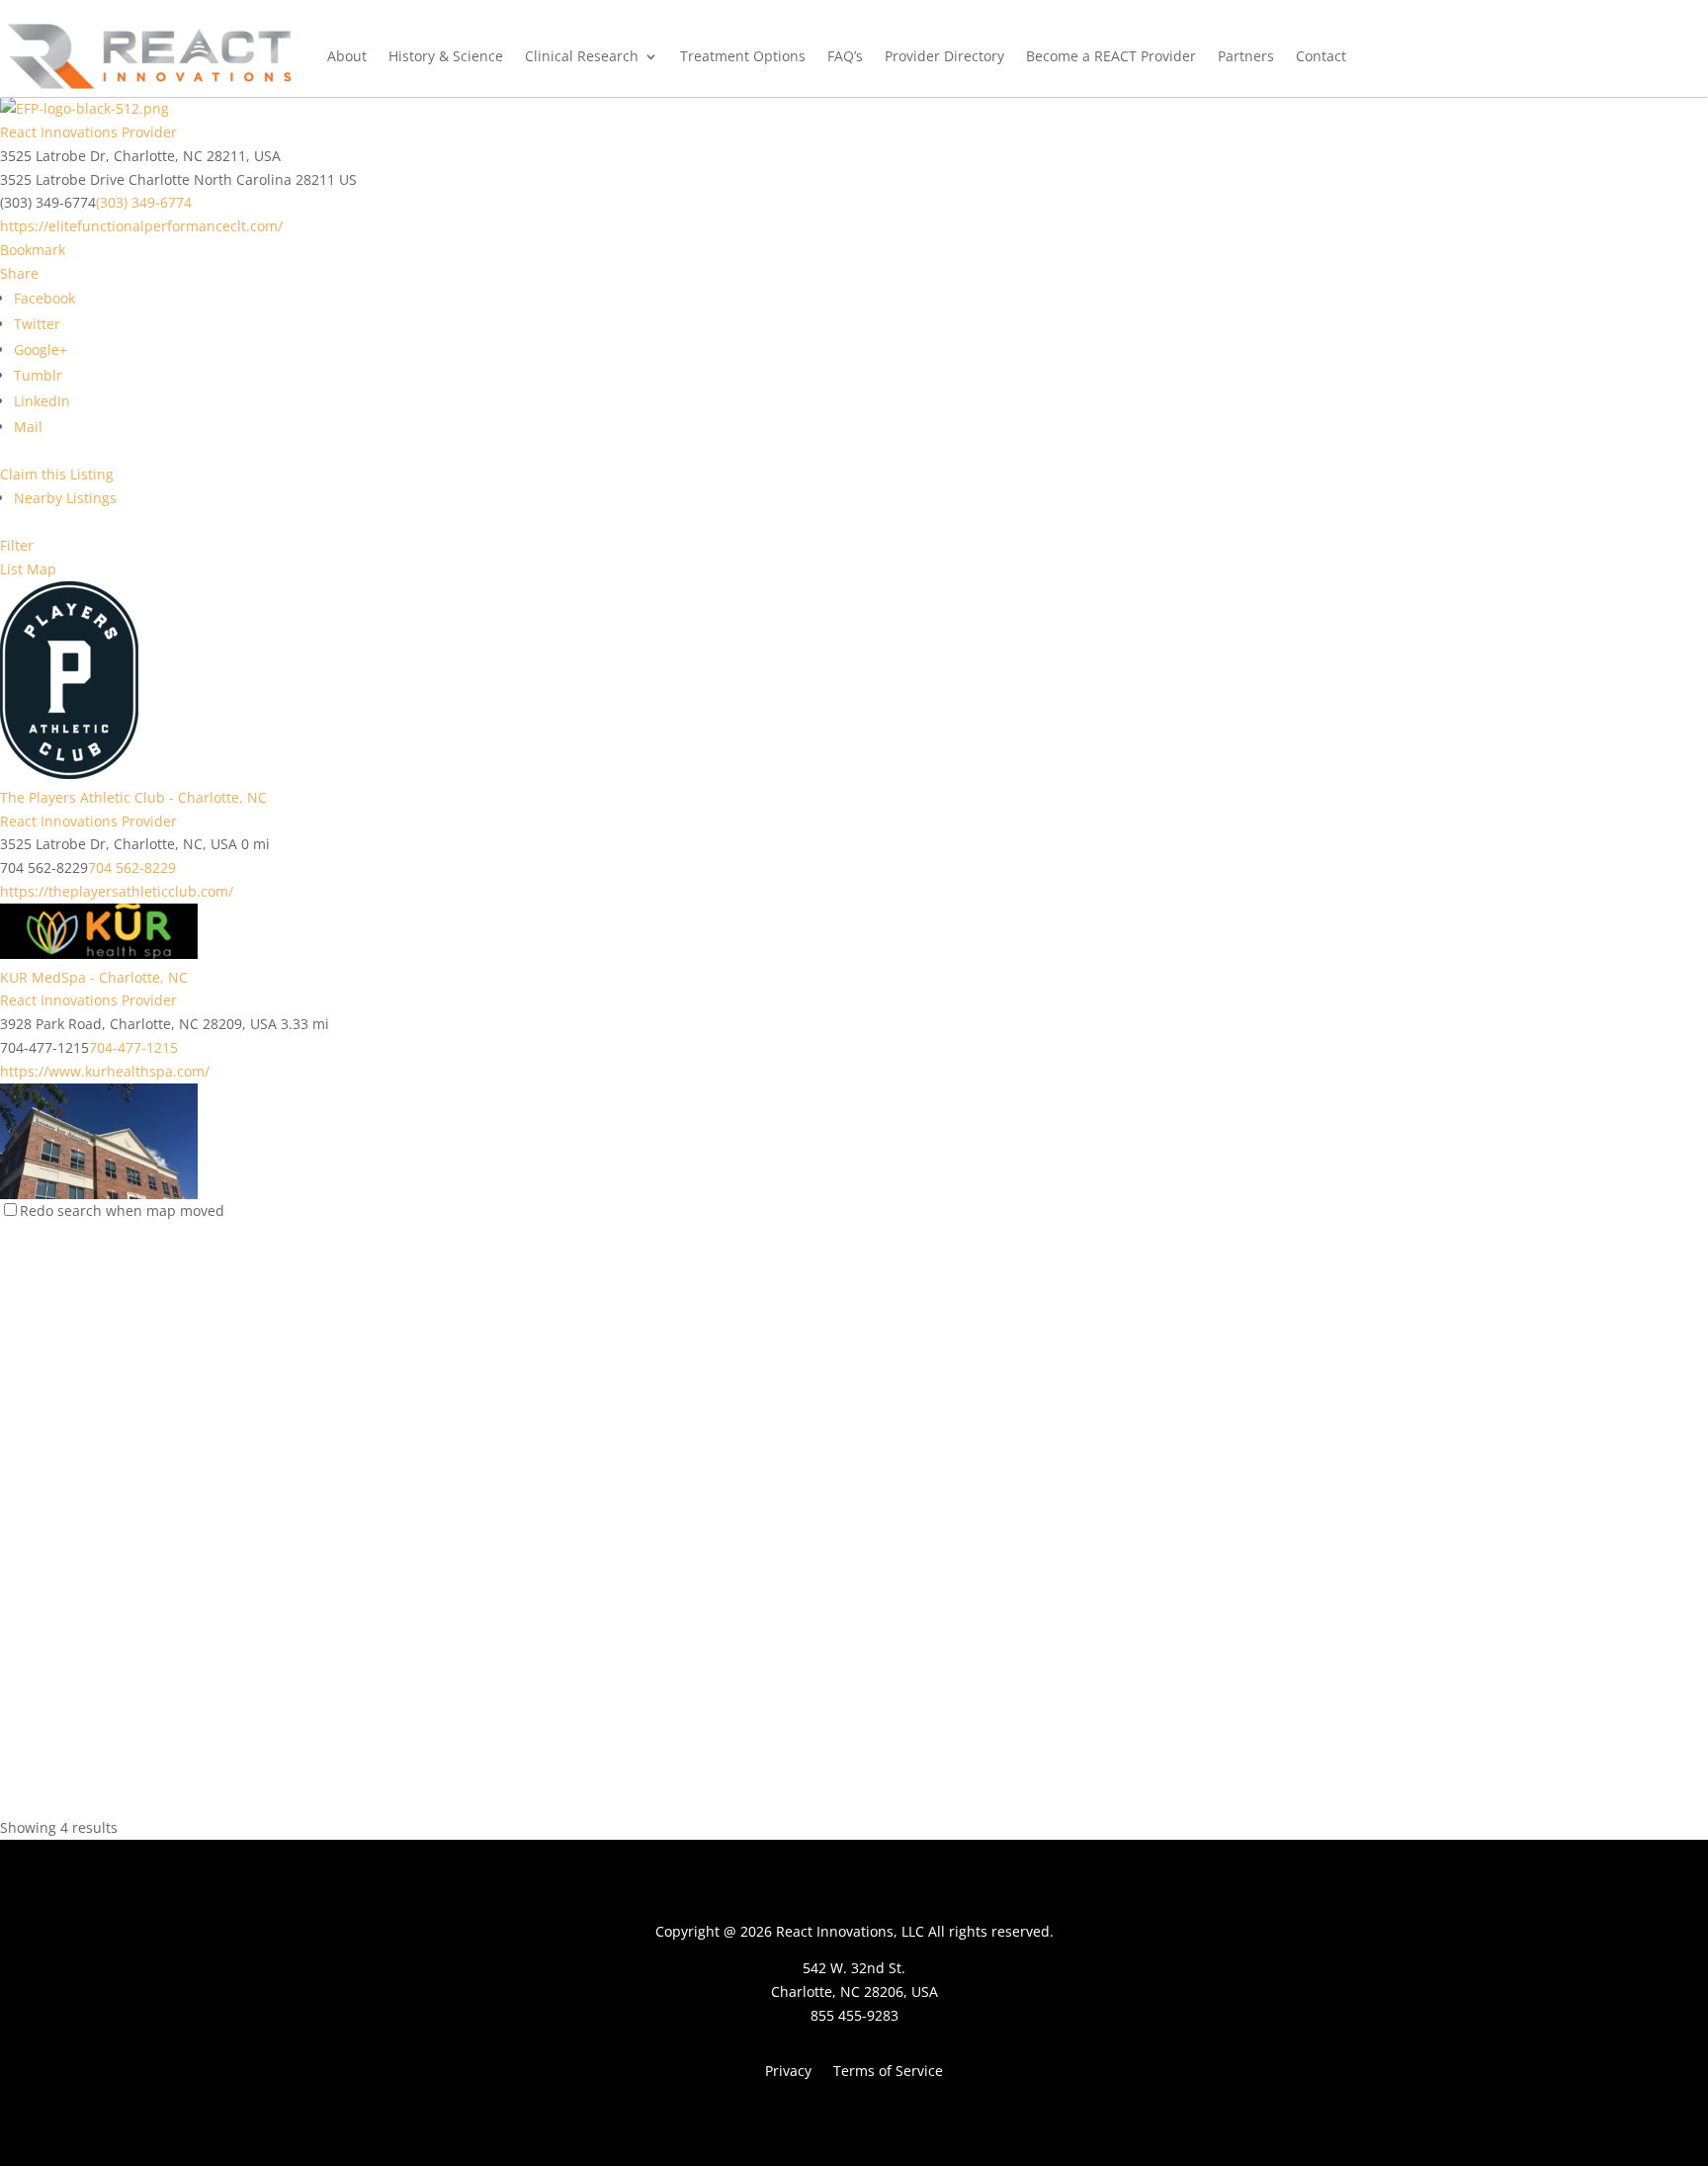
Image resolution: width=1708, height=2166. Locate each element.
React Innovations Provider (88, 132)
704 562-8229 (132, 867)
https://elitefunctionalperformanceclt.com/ (141, 226)
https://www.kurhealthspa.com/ (105, 1071)
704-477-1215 (133, 1047)
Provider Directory (944, 56)
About (347, 56)
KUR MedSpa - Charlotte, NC (94, 977)
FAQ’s (845, 56)
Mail (28, 427)
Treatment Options (743, 56)
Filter (17, 545)
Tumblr (38, 375)
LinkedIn (42, 401)
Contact (1321, 56)
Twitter (37, 324)
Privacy (788, 2072)
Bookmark (33, 250)
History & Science (446, 56)
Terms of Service (888, 2072)
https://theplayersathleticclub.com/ (117, 891)
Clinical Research (582, 56)
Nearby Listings (65, 498)
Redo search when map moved (122, 1211)
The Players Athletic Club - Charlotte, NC (133, 797)
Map (42, 569)
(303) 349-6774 (144, 202)
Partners (1246, 56)
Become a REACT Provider (1111, 56)
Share (19, 273)
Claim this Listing (57, 474)
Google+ (41, 349)
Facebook (44, 298)
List (11, 569)
